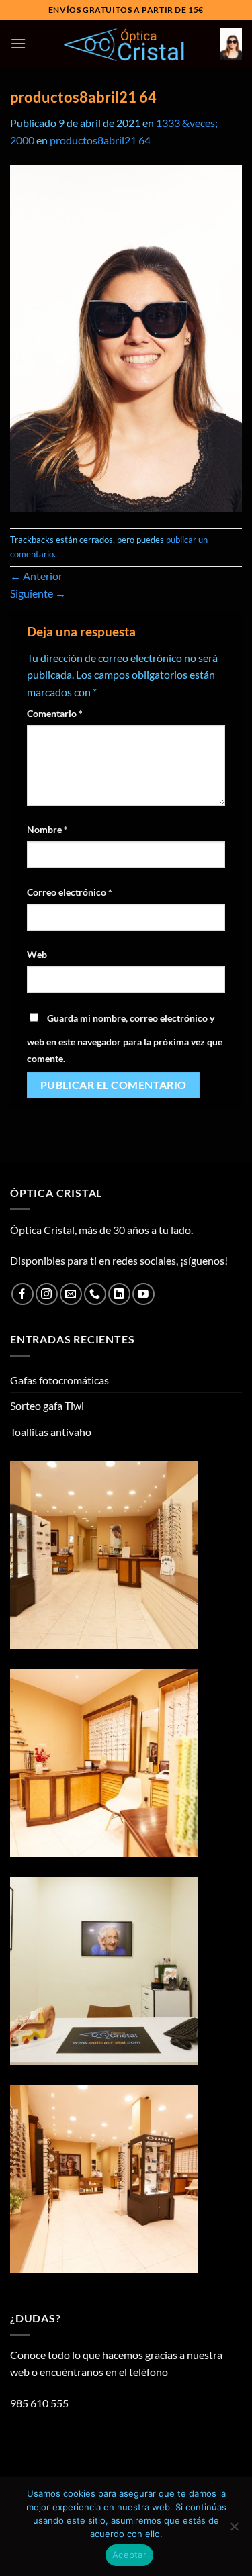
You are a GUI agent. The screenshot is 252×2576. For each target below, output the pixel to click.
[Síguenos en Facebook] (23, 1294)
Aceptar (129, 2555)
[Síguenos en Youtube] (143, 1294)
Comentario (55, 713)
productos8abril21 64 (100, 140)
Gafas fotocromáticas (59, 1380)
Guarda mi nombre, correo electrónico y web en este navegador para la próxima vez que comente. (125, 1039)
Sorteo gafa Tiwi (47, 1405)
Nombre (47, 829)
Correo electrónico (70, 892)
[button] (18, 43)
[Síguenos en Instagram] (47, 1294)
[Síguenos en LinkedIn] (119, 1294)
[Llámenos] (95, 1294)
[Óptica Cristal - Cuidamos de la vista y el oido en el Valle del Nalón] (126, 44)
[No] (234, 2530)
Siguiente (38, 593)
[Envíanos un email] (71, 1294)
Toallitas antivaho (51, 1432)
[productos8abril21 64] (126, 337)
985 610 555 (39, 2403)
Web (37, 954)
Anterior (36, 576)
